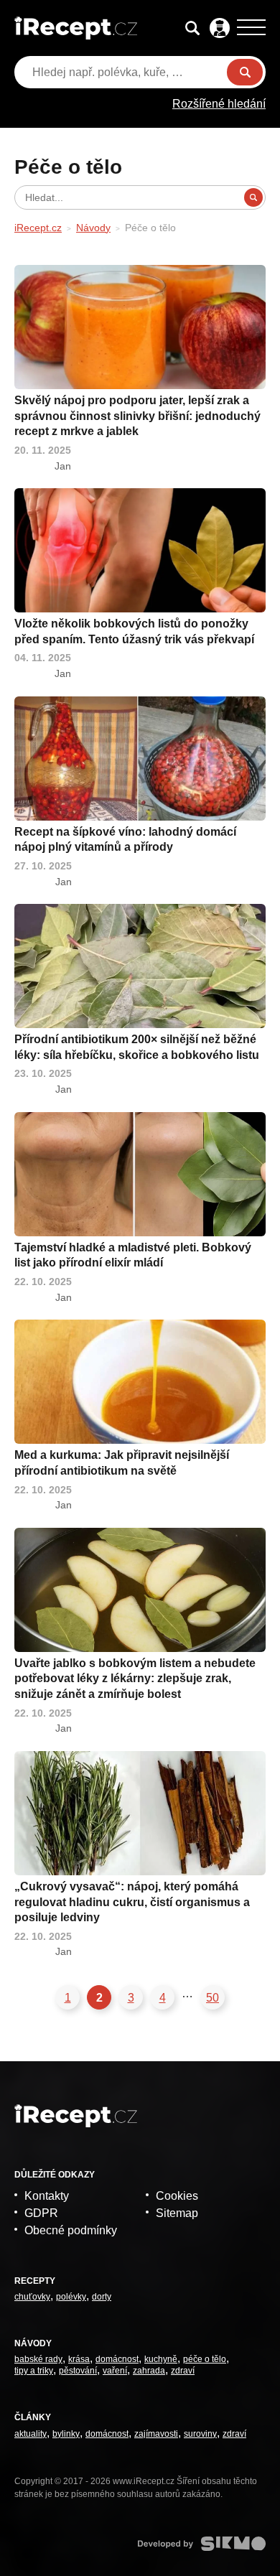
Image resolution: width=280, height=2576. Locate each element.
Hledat (245, 72)
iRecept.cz (38, 228)
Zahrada (149, 2371)
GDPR (41, 2213)
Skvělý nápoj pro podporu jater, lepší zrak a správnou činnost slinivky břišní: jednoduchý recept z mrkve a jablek (137, 416)
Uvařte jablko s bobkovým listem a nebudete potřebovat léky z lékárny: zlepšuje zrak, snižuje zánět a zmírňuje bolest (135, 1679)
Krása (79, 2359)
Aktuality (31, 2434)
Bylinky (66, 2434)
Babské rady (38, 2359)
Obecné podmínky (71, 2230)
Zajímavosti (156, 2434)
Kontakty (47, 2196)
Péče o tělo (205, 2359)
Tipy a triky (34, 2371)
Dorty (102, 2297)
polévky (71, 2297)
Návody (93, 228)
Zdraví (183, 2371)
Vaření (115, 2371)
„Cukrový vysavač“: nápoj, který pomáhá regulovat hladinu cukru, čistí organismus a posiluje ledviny (132, 1902)
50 (213, 1998)
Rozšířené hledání (219, 104)
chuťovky (32, 2297)
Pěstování (78, 2371)
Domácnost (117, 2359)
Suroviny (200, 2434)
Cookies (177, 2196)
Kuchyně (161, 2359)
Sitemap (177, 2213)
